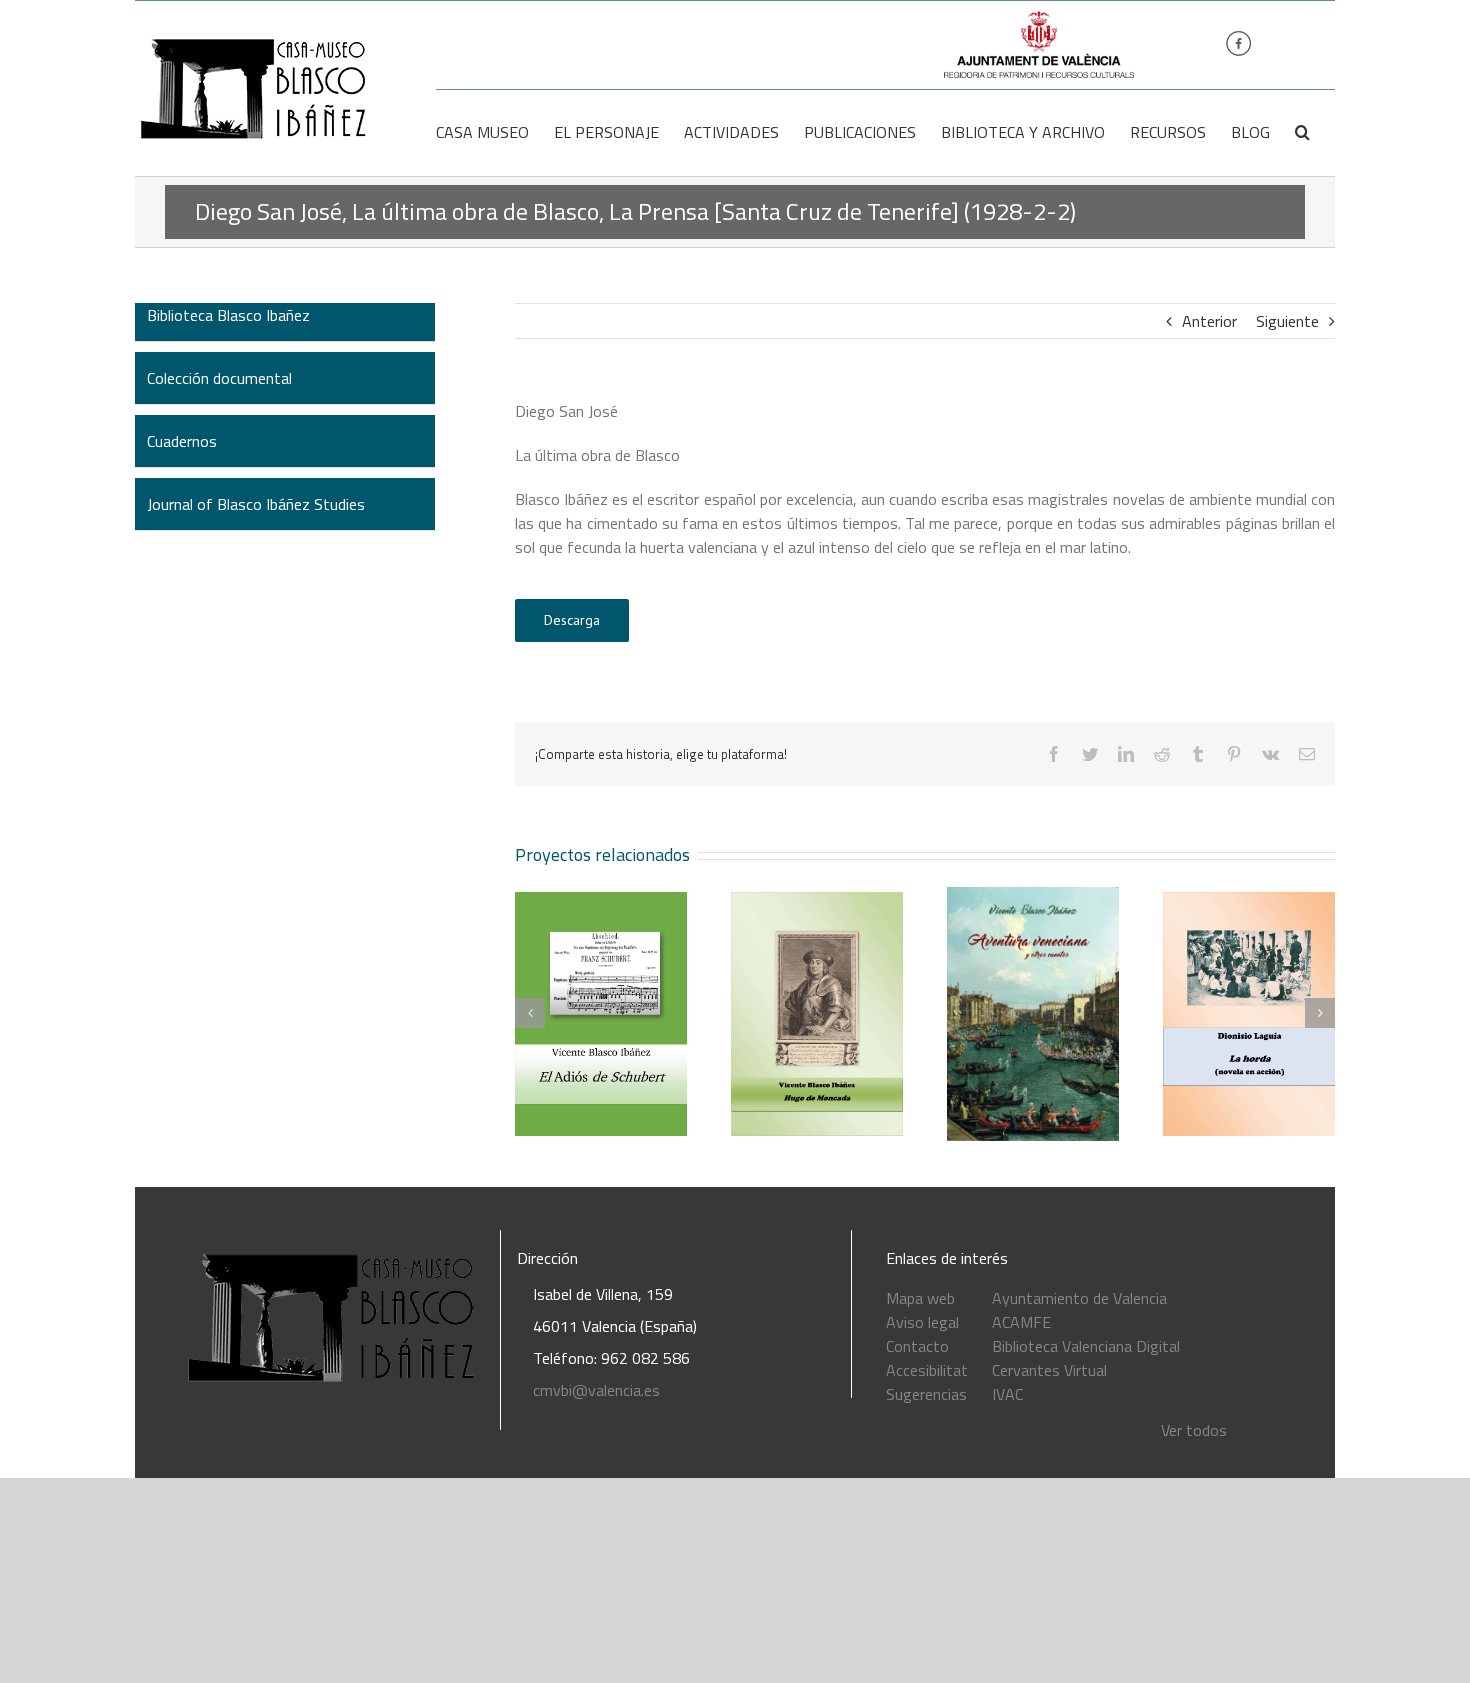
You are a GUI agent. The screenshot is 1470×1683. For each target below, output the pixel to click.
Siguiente (1287, 321)
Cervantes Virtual (1049, 1370)
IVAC (1007, 1394)
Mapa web (920, 1298)
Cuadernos (182, 441)
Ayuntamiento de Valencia (1079, 1298)
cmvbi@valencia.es (596, 1390)
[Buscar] (1302, 132)
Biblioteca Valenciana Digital (1086, 1346)
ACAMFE (1021, 1322)
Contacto (917, 1346)
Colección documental (219, 378)
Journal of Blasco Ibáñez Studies (256, 504)
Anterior (1209, 321)
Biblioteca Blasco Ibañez (228, 315)
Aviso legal (922, 1322)
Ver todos (1194, 1430)
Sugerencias (926, 1394)
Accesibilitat (927, 1370)
